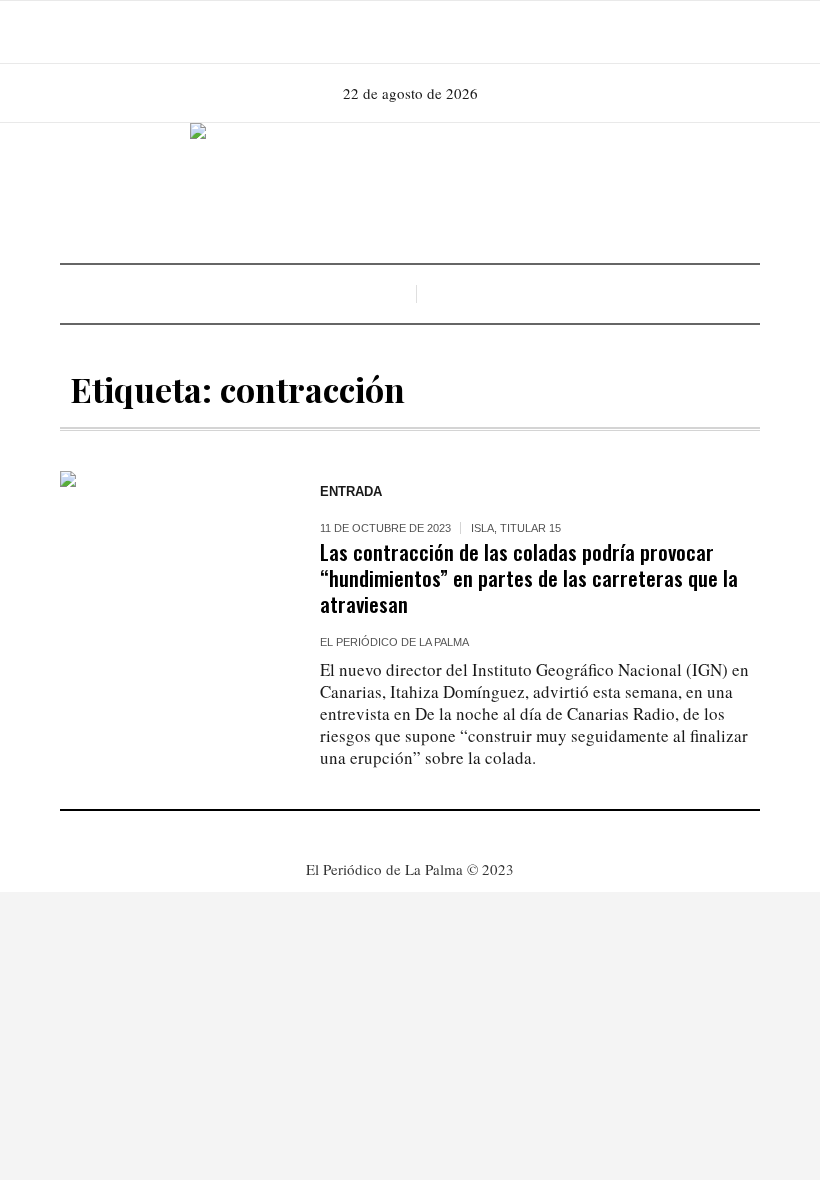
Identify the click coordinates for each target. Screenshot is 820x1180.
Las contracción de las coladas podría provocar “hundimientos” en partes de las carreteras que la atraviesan (529, 577)
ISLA (482, 528)
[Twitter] (436, 32)
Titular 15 (530, 528)
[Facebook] (380, 32)
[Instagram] (408, 32)
